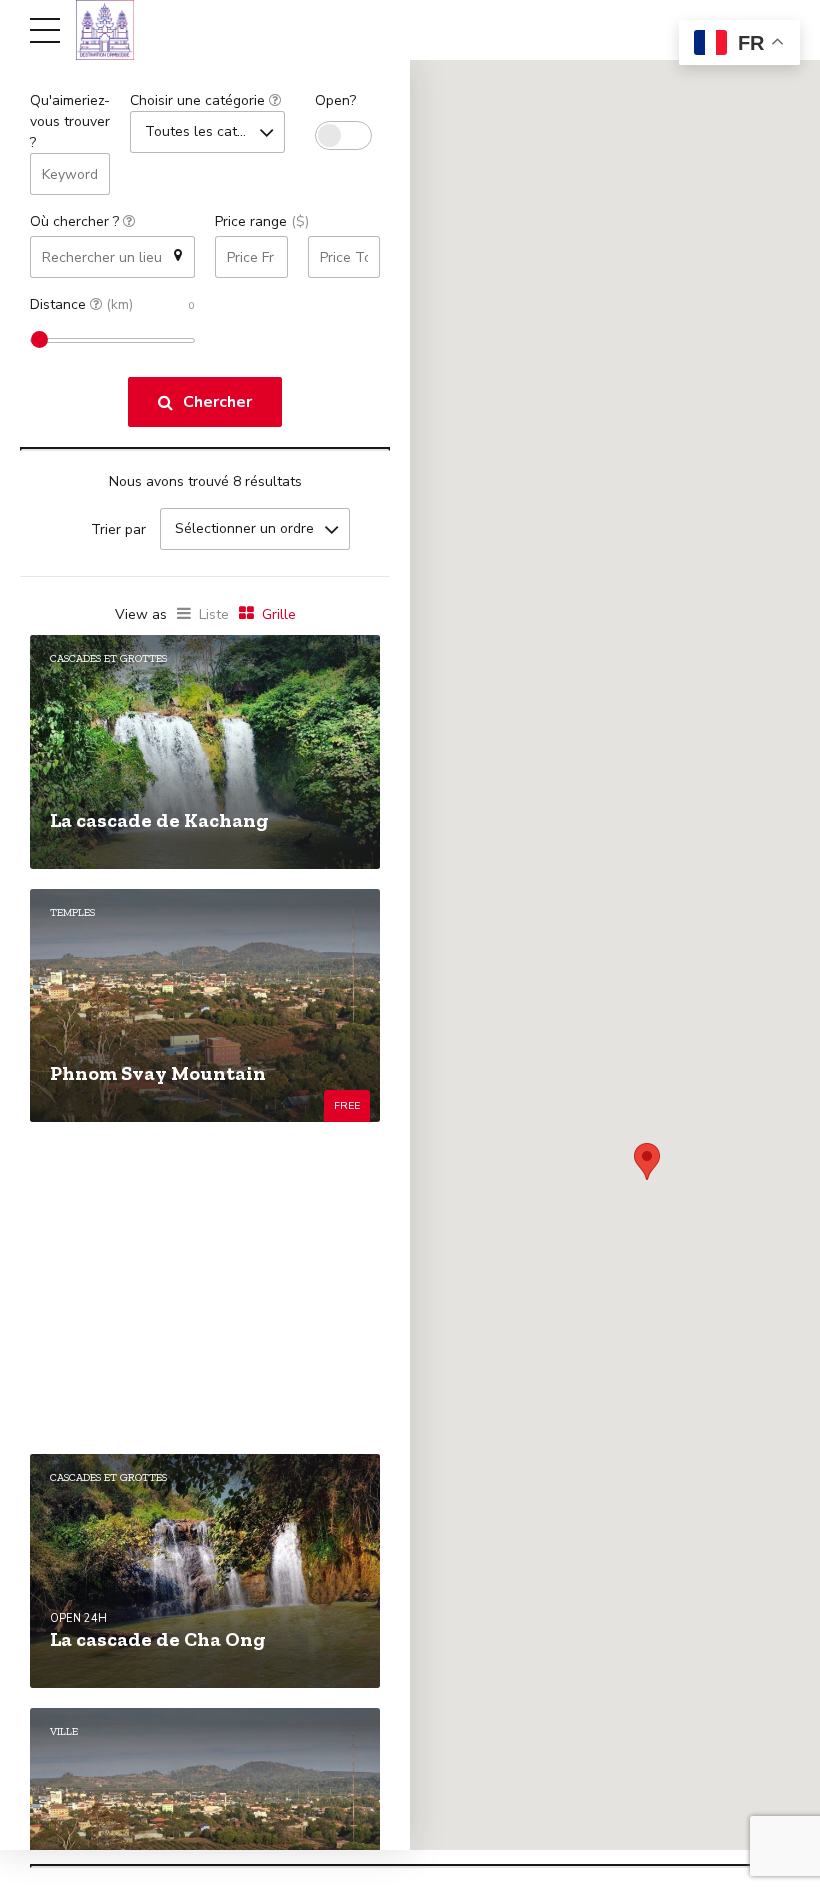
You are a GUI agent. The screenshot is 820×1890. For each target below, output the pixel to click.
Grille (279, 614)
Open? (335, 100)
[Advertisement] (205, 1288)
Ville (64, 1731)
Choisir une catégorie (199, 100)
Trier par (118, 529)
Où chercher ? (76, 221)
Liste (214, 614)
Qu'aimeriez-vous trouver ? (70, 121)
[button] (647, 1161)
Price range (262, 221)
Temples (72, 912)
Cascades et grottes (108, 658)
